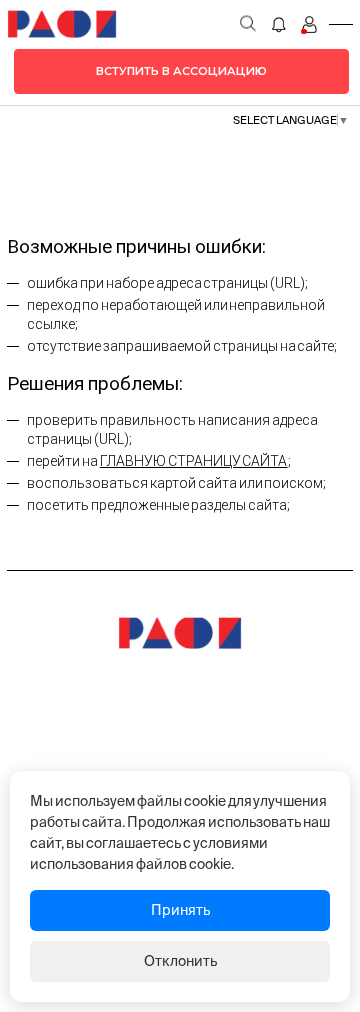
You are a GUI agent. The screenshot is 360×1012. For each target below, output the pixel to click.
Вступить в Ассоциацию (181, 71)
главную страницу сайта (194, 461)
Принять (180, 910)
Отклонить (180, 961)
